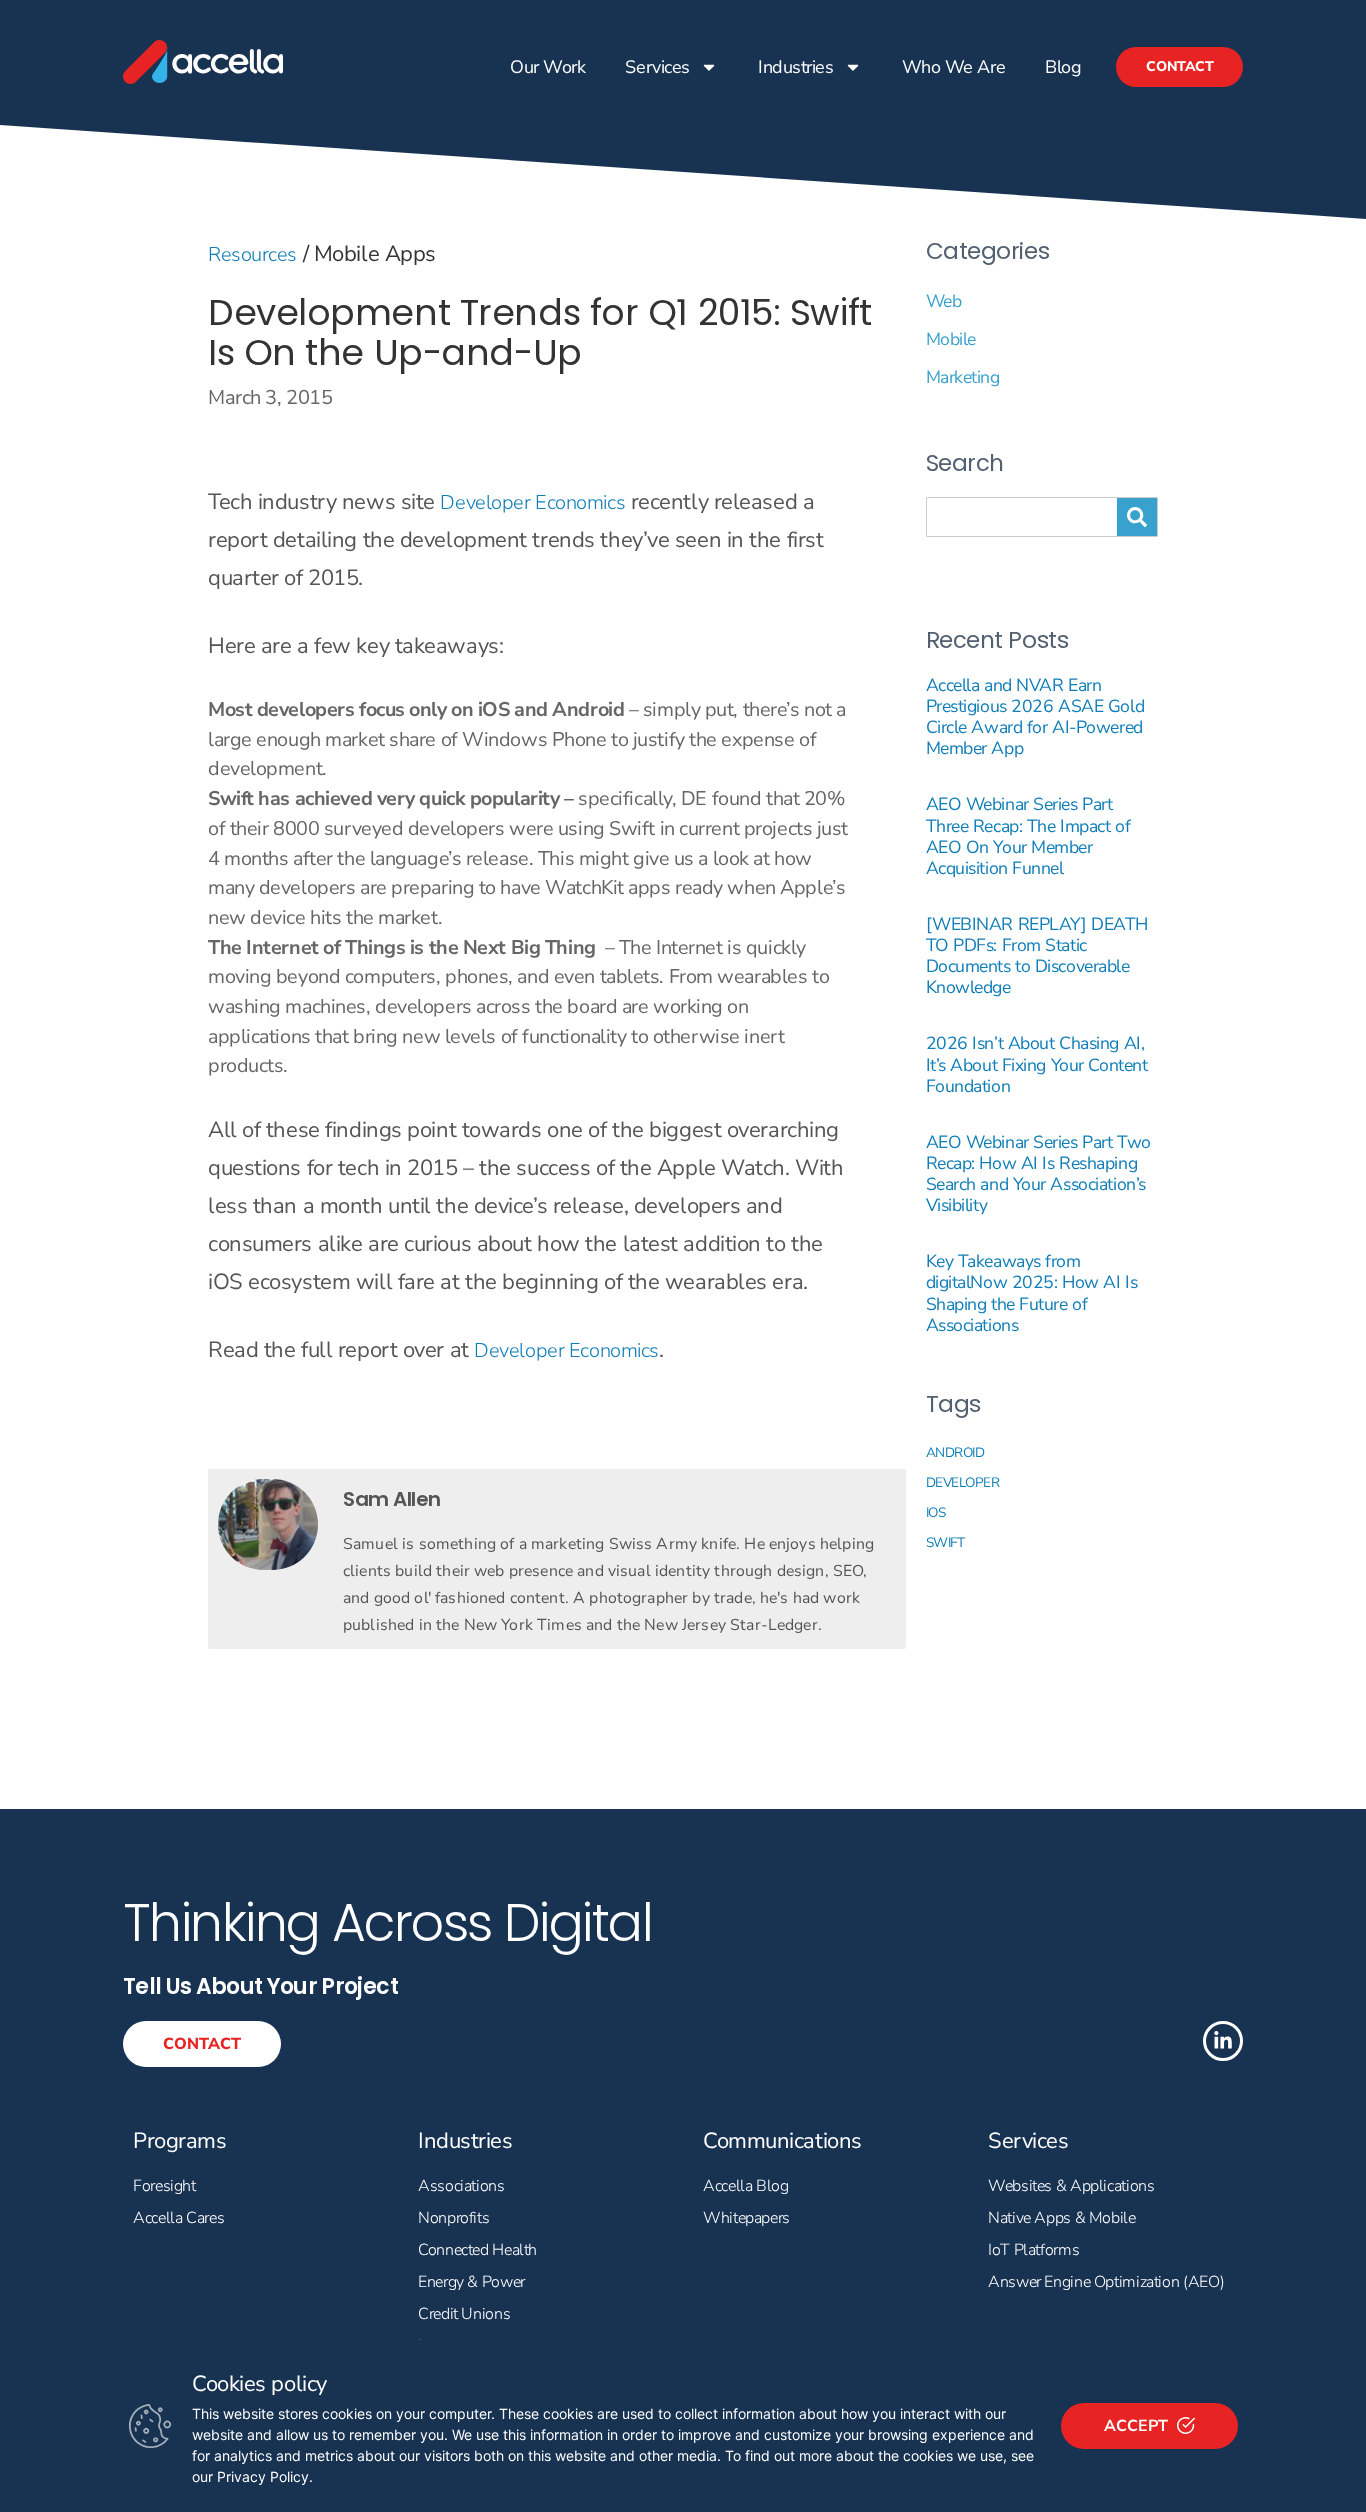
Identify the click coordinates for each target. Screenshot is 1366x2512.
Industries (796, 67)
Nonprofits (453, 2218)
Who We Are (953, 67)
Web (944, 301)
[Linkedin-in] (1223, 2041)
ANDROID (955, 1452)
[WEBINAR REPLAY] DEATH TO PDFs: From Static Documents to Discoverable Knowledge (1037, 955)
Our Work (547, 67)
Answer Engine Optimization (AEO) (1106, 2282)
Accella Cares (178, 2218)
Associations (461, 2186)
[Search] (1137, 517)
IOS (936, 1512)
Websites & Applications (1071, 2186)
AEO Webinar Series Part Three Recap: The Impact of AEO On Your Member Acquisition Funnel (1028, 835)
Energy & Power (471, 2282)
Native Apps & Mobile (1062, 2218)
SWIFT (945, 1542)
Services (657, 67)
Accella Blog (746, 2186)
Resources (252, 254)
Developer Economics (532, 502)
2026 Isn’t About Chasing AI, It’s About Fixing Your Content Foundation (1037, 1064)
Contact (1179, 66)
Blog (1063, 67)
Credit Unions (464, 2314)
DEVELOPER (963, 1482)
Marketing (963, 377)
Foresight (164, 2186)
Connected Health (477, 2250)
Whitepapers (746, 2218)
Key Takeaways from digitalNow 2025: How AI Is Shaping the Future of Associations (1032, 1292)
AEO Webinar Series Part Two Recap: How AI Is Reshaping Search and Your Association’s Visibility (1038, 1173)
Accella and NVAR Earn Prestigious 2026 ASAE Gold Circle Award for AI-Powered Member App (1035, 716)
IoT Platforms (1033, 2250)
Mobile (951, 339)
